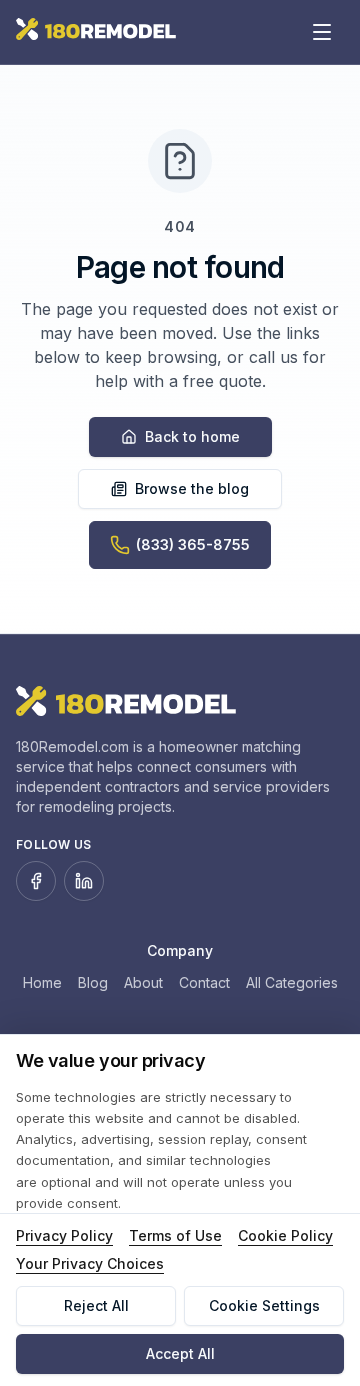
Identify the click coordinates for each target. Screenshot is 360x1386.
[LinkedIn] (84, 881)
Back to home (192, 436)
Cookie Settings (264, 1305)
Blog (93, 982)
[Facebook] (36, 881)
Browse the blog (192, 488)
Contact (204, 982)
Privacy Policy (64, 1235)
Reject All (96, 1305)
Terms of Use (175, 1235)
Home (42, 982)
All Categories (292, 982)
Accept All (180, 1353)
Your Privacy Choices (90, 1263)
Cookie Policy (285, 1235)
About (143, 982)
